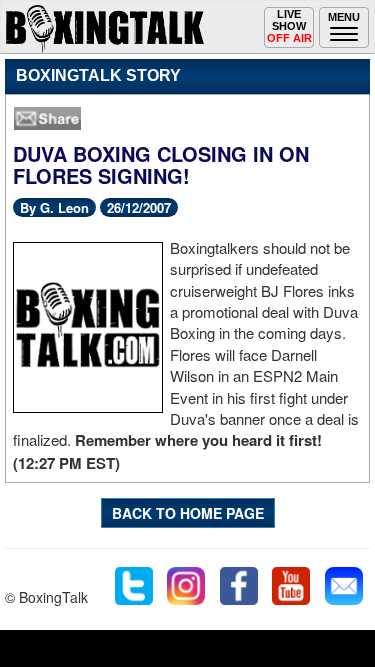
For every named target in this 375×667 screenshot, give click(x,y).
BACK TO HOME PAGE (188, 513)
